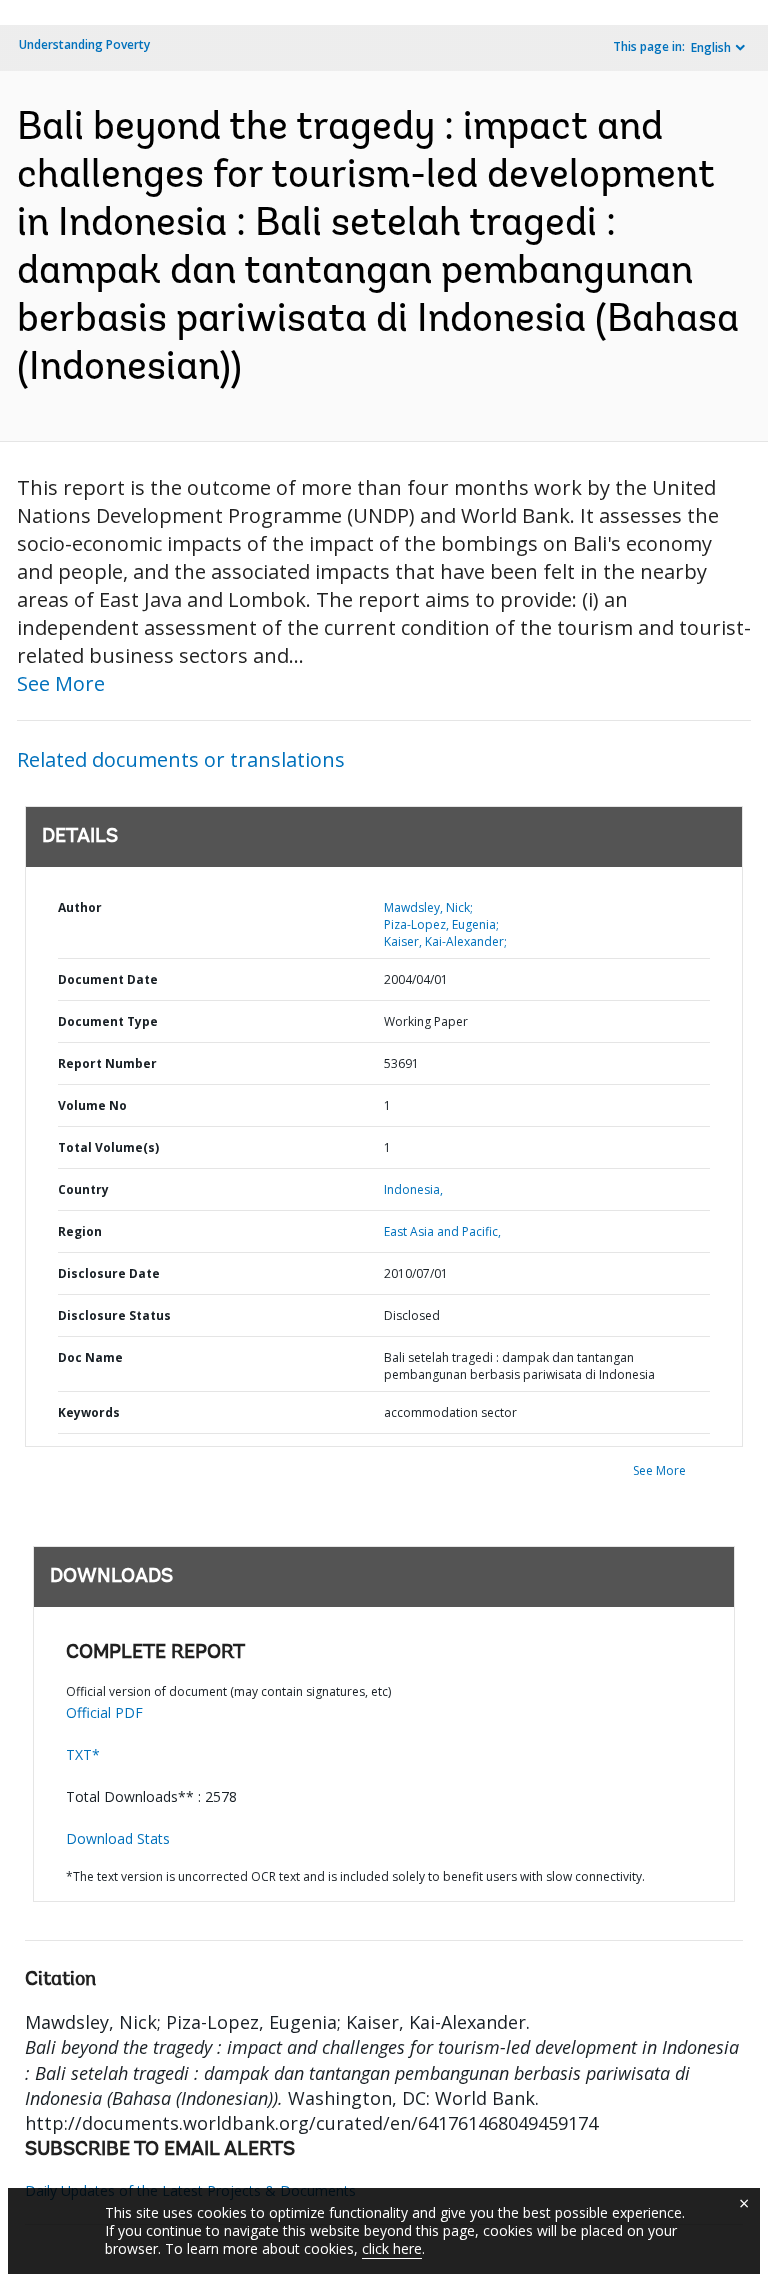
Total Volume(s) (108, 1147)
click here (392, 2248)
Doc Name (90, 1357)
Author (80, 907)
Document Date (108, 979)
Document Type (108, 1021)
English (711, 47)
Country (83, 1189)
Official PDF (104, 1712)
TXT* (83, 1754)
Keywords (89, 1412)
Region (80, 1231)
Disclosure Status (114, 1315)
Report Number (107, 1063)
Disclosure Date (109, 1273)
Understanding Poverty (84, 44)
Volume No (92, 1105)
